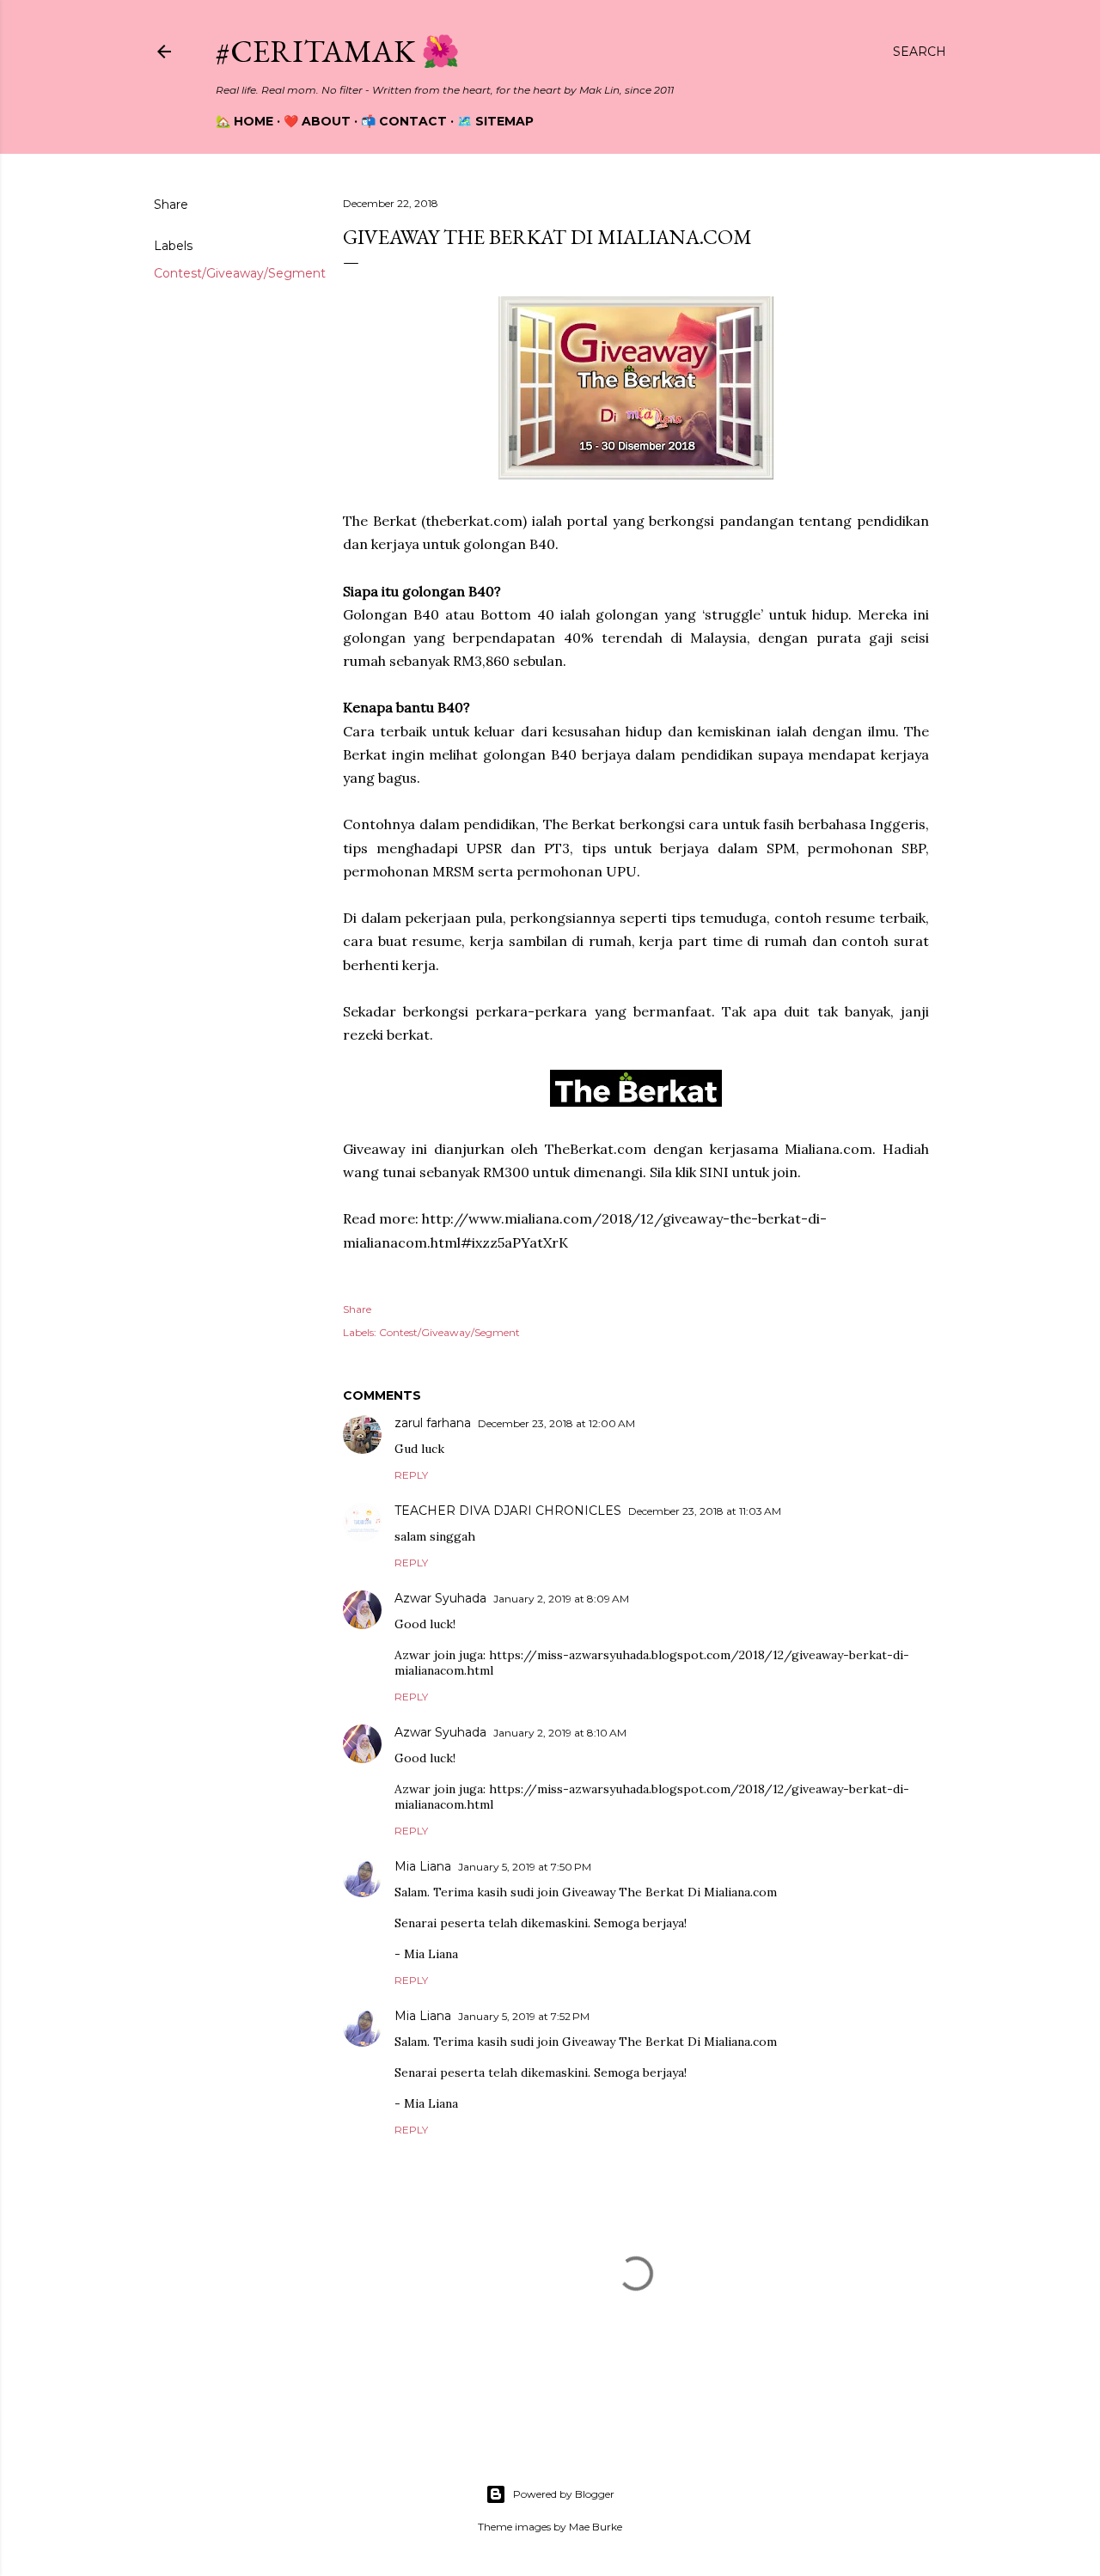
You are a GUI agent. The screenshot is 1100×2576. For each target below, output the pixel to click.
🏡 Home (244, 121)
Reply (411, 1475)
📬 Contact (404, 121)
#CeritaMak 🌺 (338, 51)
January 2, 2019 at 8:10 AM (560, 1733)
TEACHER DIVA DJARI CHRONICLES (508, 1511)
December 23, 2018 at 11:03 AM (705, 1511)
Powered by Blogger (564, 2494)
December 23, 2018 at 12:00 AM (556, 1423)
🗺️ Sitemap (495, 121)
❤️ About (317, 121)
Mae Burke (596, 2527)
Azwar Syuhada (440, 1598)
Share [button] (171, 204)
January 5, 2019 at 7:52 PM (524, 2016)
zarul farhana (433, 1423)
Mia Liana (423, 1866)
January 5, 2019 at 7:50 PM (525, 1867)
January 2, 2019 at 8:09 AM (561, 1599)
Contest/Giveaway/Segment (240, 273)
